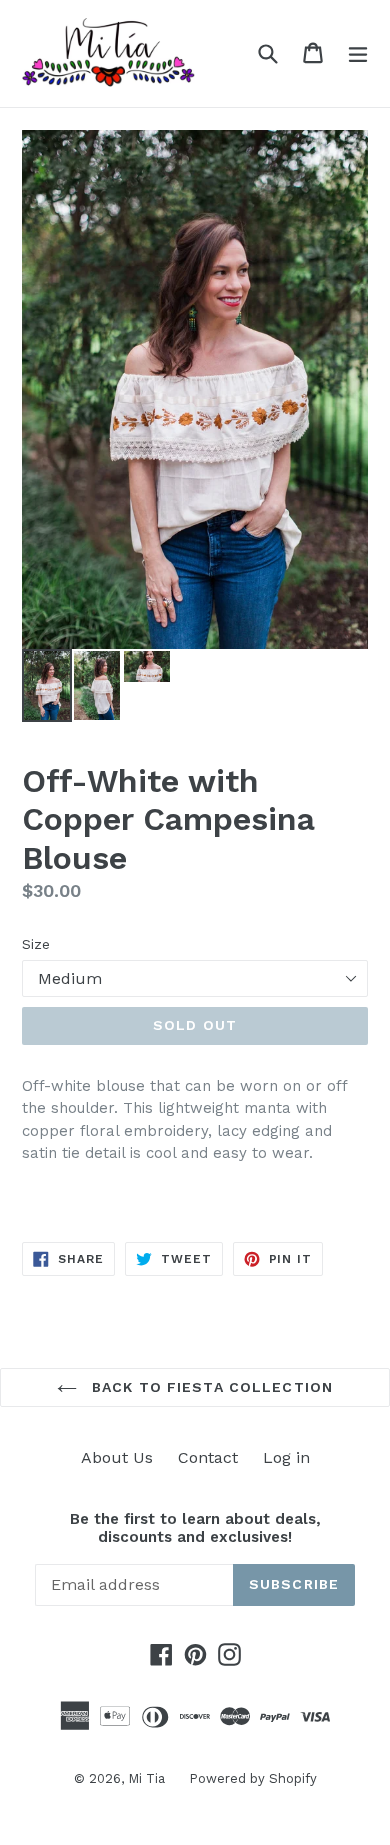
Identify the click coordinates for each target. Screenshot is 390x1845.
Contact (208, 1457)
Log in (286, 1457)
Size (36, 944)
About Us (117, 1457)
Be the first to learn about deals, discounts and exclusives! (195, 1528)
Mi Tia (148, 1778)
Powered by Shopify (253, 1778)
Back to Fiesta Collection (210, 1387)
